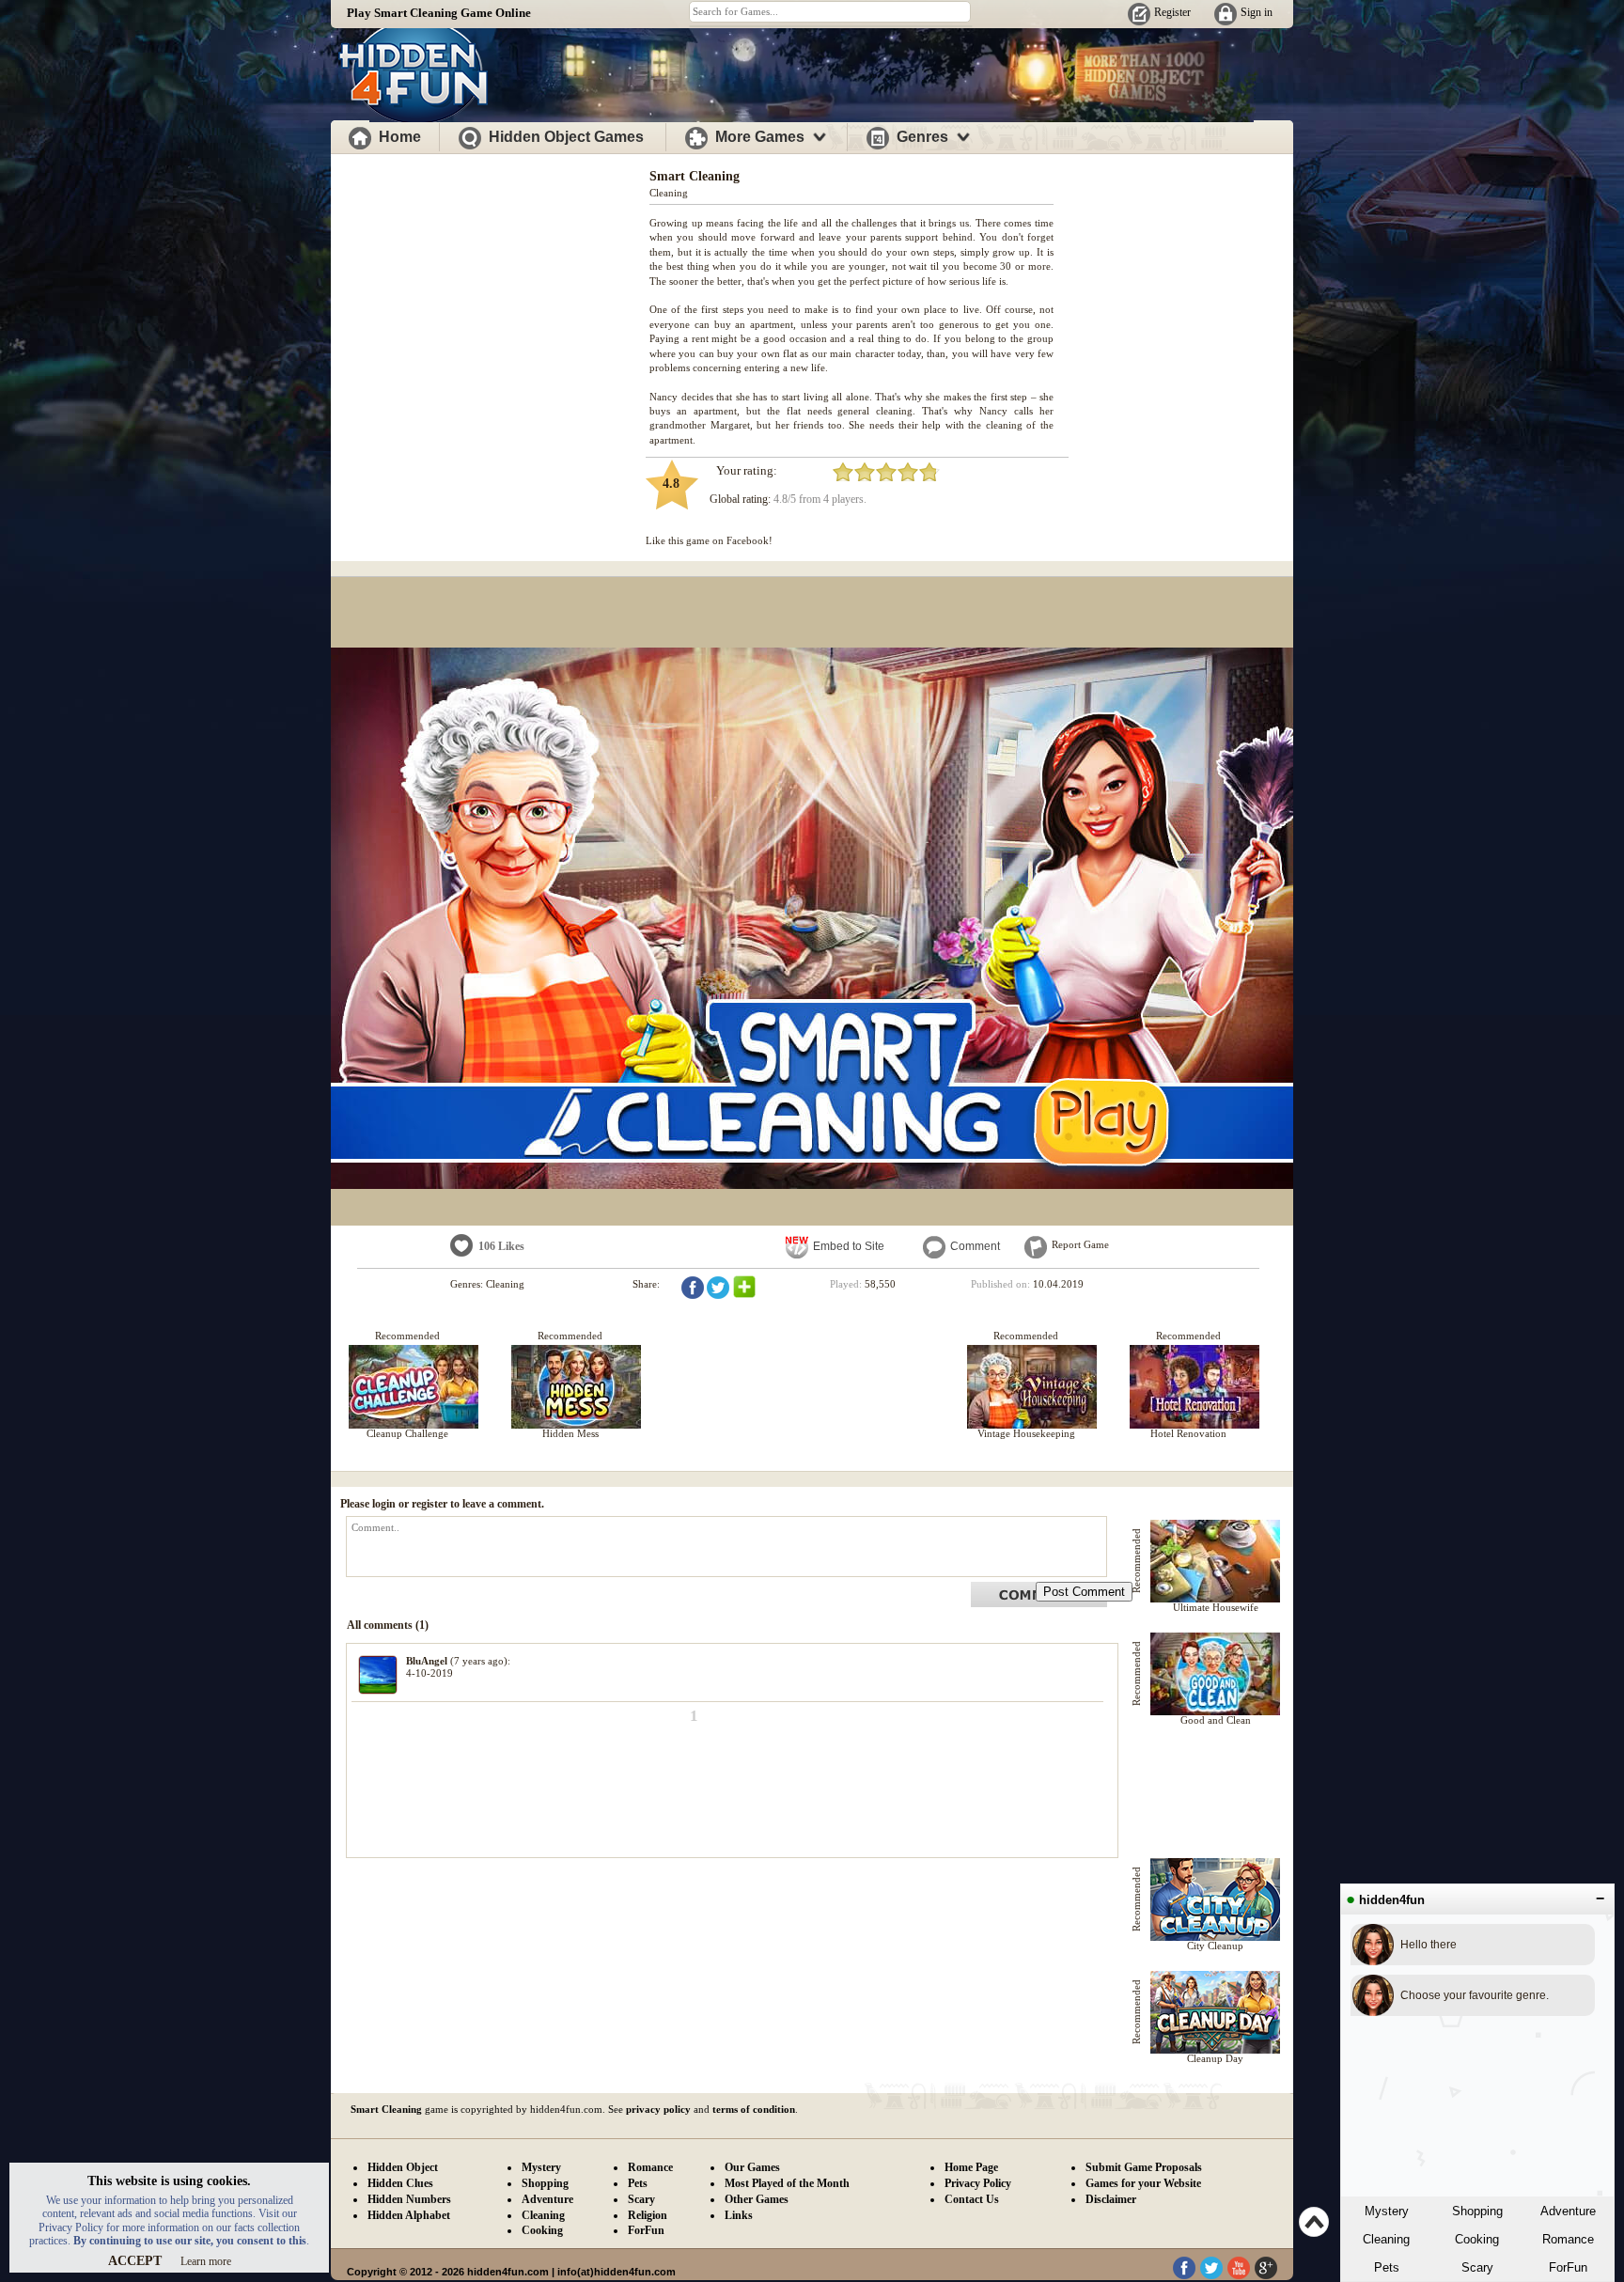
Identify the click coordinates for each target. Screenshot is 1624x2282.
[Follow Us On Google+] (1266, 2275)
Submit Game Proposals (1144, 2167)
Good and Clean (1216, 1720)
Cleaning (1386, 2239)
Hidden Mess (570, 1433)
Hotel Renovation (1188, 1433)
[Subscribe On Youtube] (1239, 2275)
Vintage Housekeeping (1026, 1433)
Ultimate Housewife (1216, 1607)
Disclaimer (1111, 2199)
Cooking (1477, 2239)
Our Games (752, 2167)
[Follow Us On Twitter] (1211, 2275)
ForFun (1568, 2267)
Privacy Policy (978, 2183)
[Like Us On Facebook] (1184, 2275)
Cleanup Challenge (407, 1433)
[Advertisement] (491, 289)
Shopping (1477, 2211)
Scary (1477, 2267)
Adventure (1568, 2211)
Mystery (1387, 2211)
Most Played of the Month (787, 2183)
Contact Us (972, 2199)
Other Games (757, 2199)
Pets (1387, 2267)
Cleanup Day (1215, 2058)
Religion (648, 2215)
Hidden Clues (400, 2183)
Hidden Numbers (409, 2199)
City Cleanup (1215, 1946)
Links (739, 2215)
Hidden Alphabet (409, 2215)
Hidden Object (403, 2167)
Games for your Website (1143, 2183)
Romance (1568, 2239)
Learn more (206, 2261)
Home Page (971, 2167)
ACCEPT (135, 2261)
